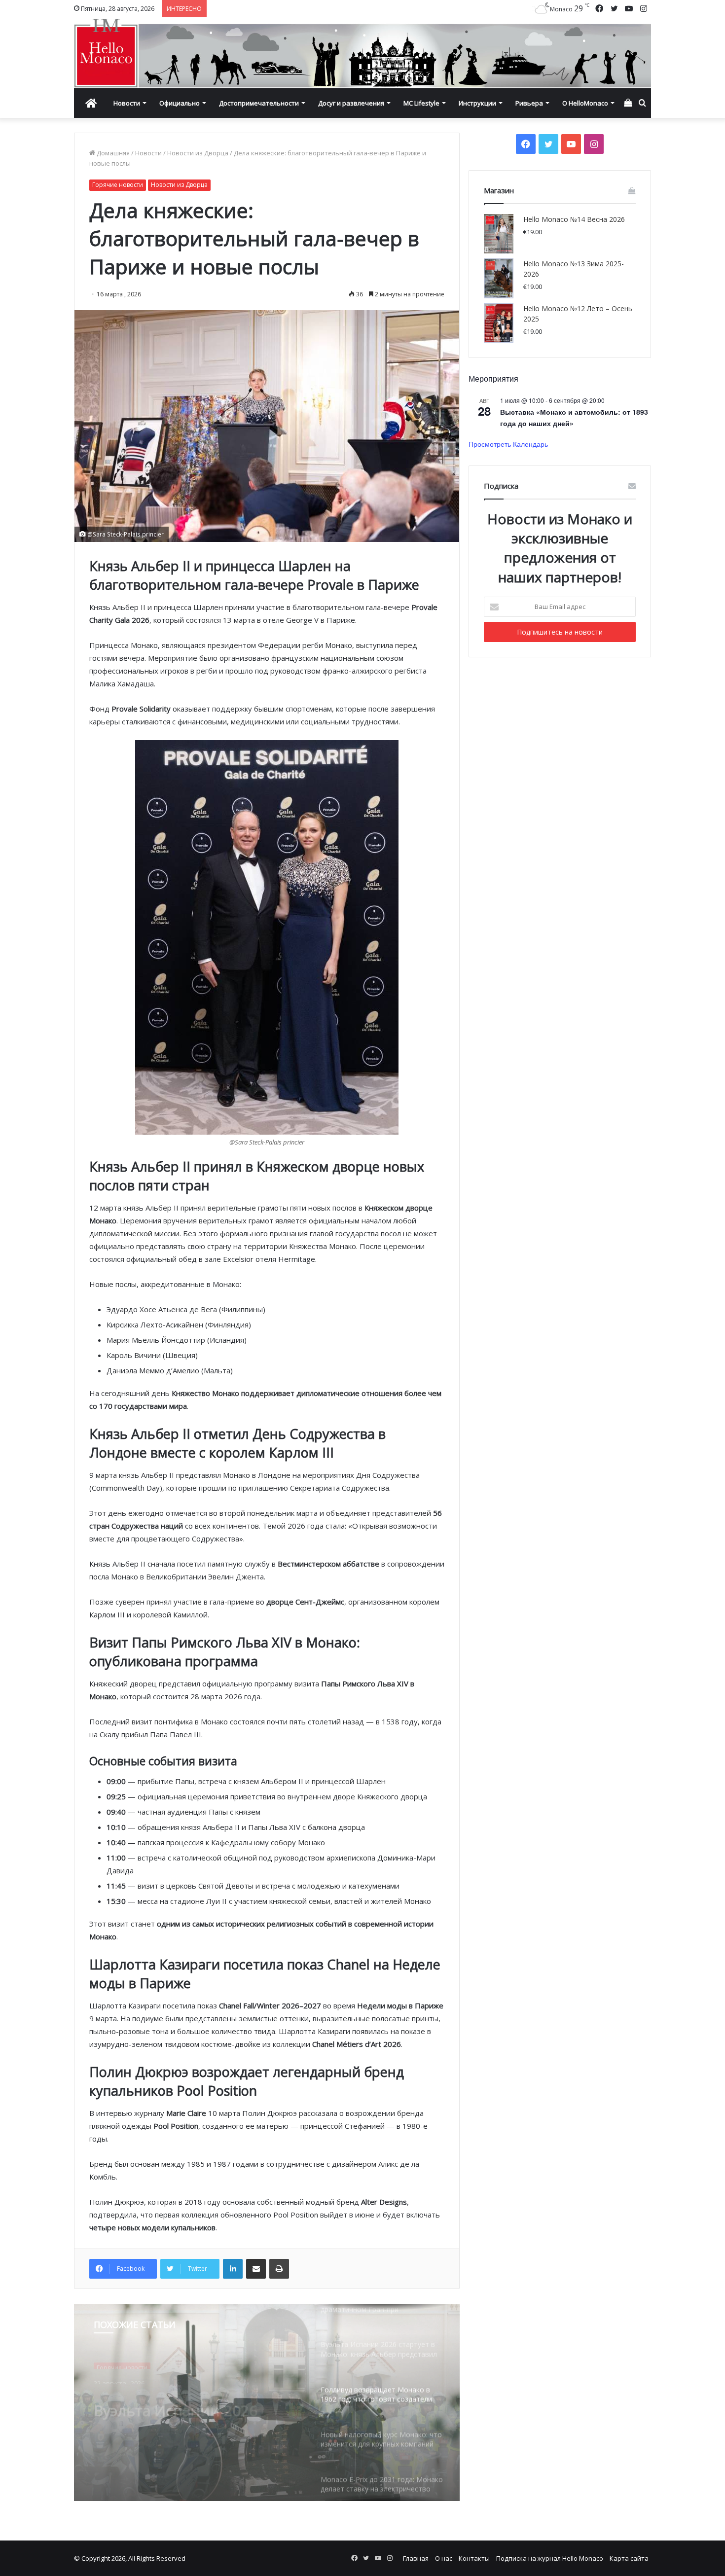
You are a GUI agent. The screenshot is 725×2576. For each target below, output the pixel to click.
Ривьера (529, 103)
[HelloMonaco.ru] (362, 53)
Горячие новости (118, 185)
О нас (444, 2558)
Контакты (474, 2558)
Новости (127, 103)
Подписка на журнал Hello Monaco (550, 2558)
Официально (180, 103)
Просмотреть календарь (508, 444)
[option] (267, 2402)
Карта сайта (629, 2558)
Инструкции (477, 103)
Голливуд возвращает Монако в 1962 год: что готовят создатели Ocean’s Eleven (190, 2404)
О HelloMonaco (585, 103)
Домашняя (112, 153)
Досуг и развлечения (351, 103)
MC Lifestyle (421, 103)
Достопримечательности (259, 103)
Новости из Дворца (198, 153)
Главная (416, 2558)
